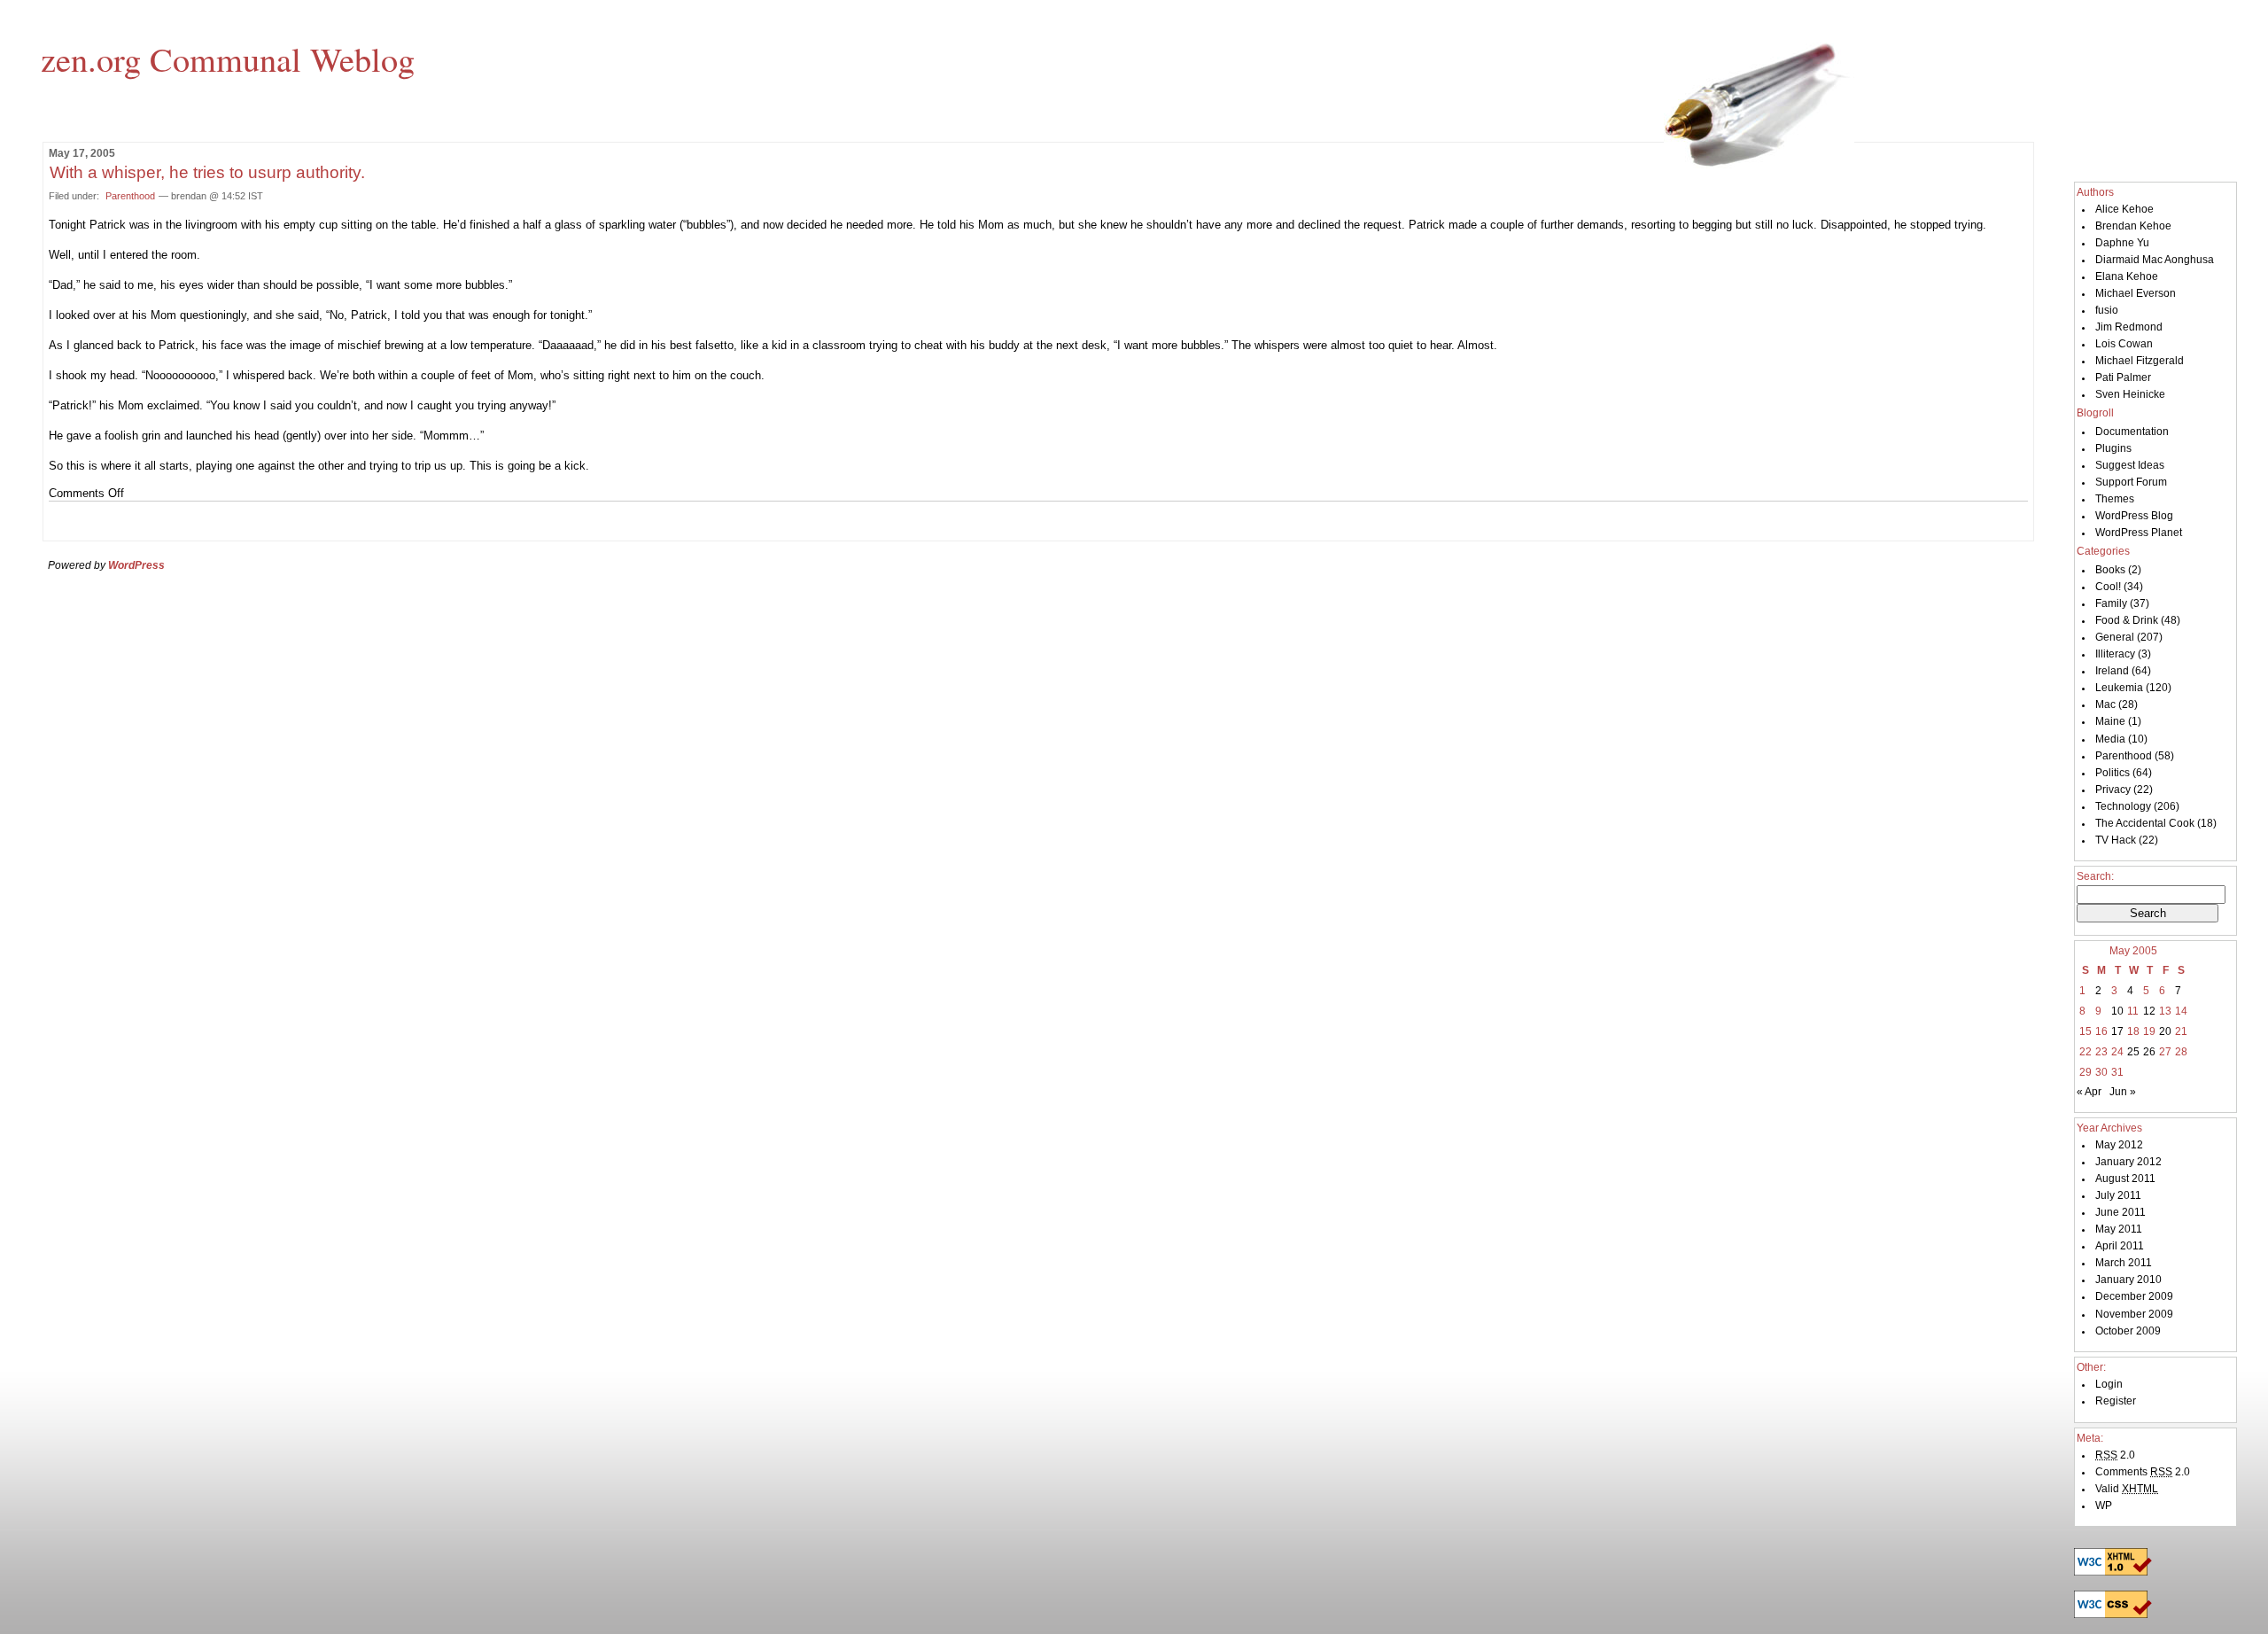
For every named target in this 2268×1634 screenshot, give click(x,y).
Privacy (2113, 790)
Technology (2123, 806)
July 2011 (2118, 1195)
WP (2104, 1506)
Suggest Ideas (2130, 465)
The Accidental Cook (2145, 823)
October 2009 (2128, 1331)
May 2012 (2119, 1145)
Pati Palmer (2123, 377)
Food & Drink (2127, 620)
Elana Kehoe (2127, 276)
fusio (2107, 310)
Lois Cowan (2124, 344)
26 (2149, 1052)
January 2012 (2128, 1162)
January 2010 (2128, 1280)
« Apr (2089, 1092)
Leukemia (2119, 688)
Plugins (2113, 448)
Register (2116, 1401)
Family (2111, 603)
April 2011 (2120, 1246)
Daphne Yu (2122, 243)
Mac (2105, 704)
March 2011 (2124, 1263)
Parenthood (130, 196)
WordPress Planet (2139, 533)
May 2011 (2119, 1229)
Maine (2110, 721)
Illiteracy (2115, 654)
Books (2110, 570)
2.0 (2115, 1455)
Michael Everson (2136, 293)
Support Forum (2131, 482)
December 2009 (2134, 1296)
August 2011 (2125, 1179)
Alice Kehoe (2124, 209)
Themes (2115, 499)
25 (2133, 1052)
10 (2117, 1011)
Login (2109, 1384)
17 (2117, 1031)
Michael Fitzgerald (2140, 361)
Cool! (2108, 587)
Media (2110, 739)
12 (2149, 1011)
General (2115, 637)
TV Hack (2116, 840)
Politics (2113, 773)
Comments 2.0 (2143, 1472)
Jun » (2123, 1092)
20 (2165, 1031)
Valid (2127, 1489)
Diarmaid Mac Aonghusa (2155, 260)
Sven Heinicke (2130, 394)
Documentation (2132, 432)
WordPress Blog (2134, 516)
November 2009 (2134, 1314)
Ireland (2112, 671)
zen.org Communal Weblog (228, 58)
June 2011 (2120, 1212)
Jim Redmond (2129, 327)
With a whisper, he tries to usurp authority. (207, 172)
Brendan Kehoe (2133, 226)
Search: (2095, 876)
